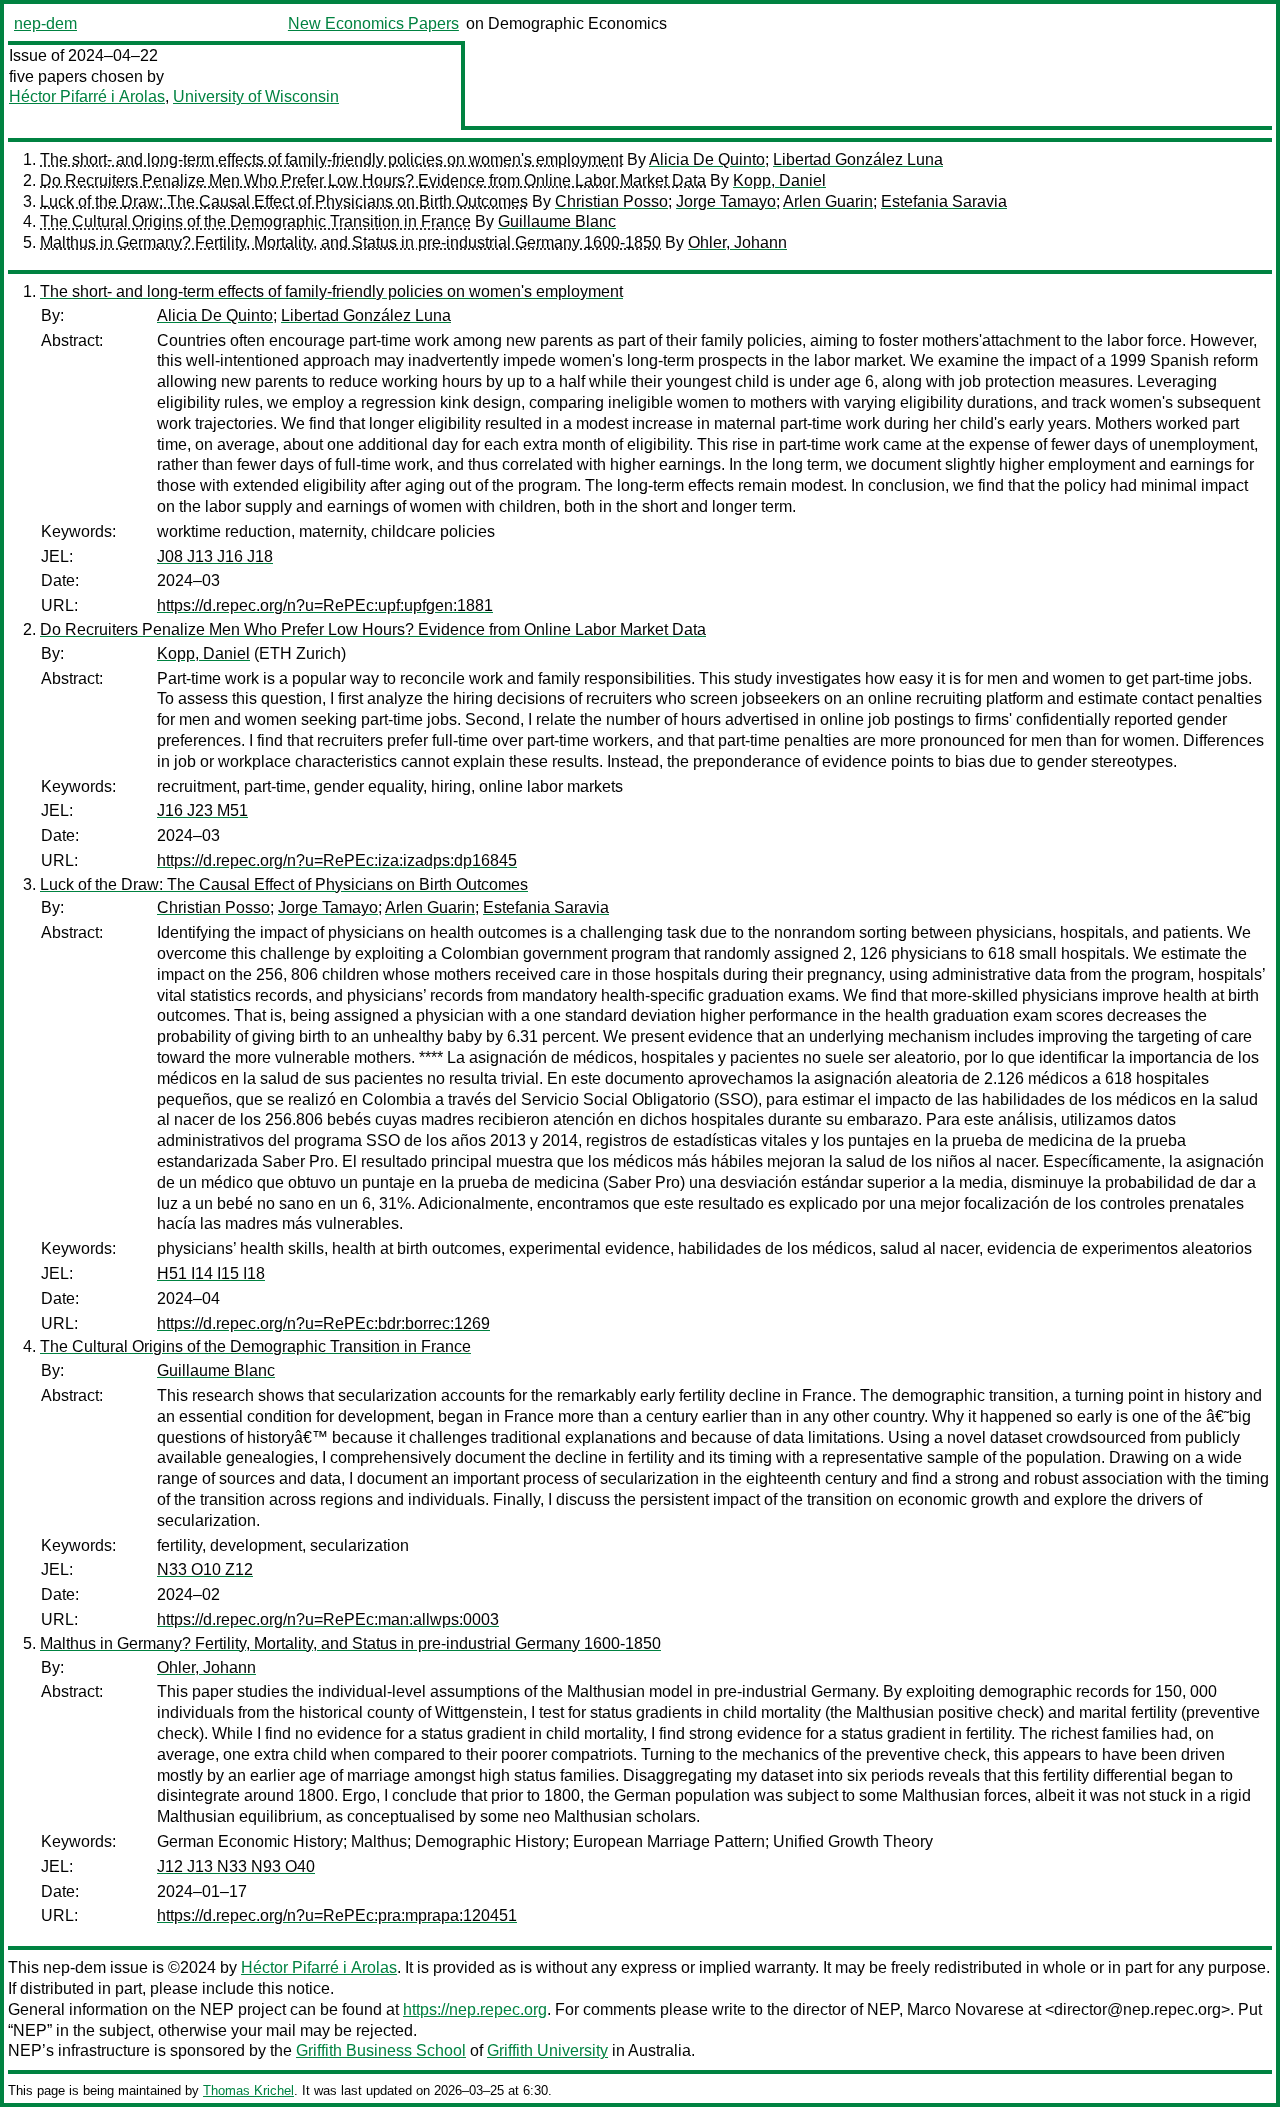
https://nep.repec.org (475, 2009)
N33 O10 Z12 (205, 1569)
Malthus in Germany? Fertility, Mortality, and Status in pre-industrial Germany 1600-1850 (350, 242)
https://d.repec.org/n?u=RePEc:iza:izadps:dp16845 (337, 860)
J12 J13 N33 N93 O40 (236, 1866)
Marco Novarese (965, 2009)
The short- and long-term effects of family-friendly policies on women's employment (331, 159)
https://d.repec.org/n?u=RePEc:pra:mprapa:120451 (337, 1915)
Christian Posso (611, 201)
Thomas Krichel (248, 2090)
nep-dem (45, 23)
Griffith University (547, 2050)
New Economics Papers (373, 23)
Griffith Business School (381, 2050)
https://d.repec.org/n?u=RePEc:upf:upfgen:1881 (325, 605)
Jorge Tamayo (726, 201)
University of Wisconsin (256, 96)
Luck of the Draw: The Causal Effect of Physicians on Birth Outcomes (284, 201)
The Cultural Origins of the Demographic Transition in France (255, 221)
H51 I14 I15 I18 (211, 1273)
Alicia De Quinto (707, 159)
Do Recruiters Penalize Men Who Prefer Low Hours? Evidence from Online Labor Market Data (373, 180)
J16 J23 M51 (202, 810)
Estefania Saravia (944, 201)
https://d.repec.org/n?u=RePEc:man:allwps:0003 (328, 1619)
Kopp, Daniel (779, 180)
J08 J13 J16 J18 (215, 556)
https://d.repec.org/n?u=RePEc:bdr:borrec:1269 (323, 1323)
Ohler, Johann (737, 242)
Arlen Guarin (828, 201)
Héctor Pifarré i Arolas (87, 96)
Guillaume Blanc (557, 221)
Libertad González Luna (858, 159)
